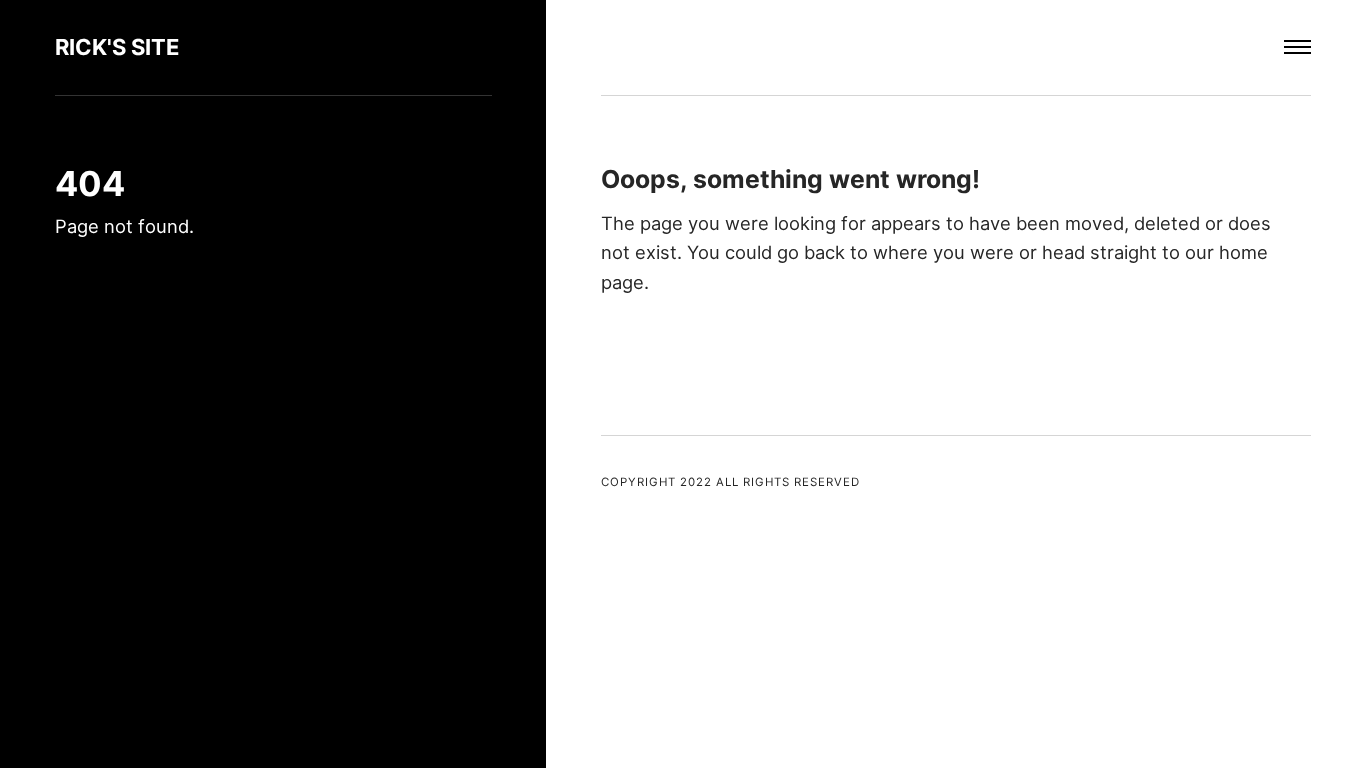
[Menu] (1298, 48)
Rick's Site (117, 47)
